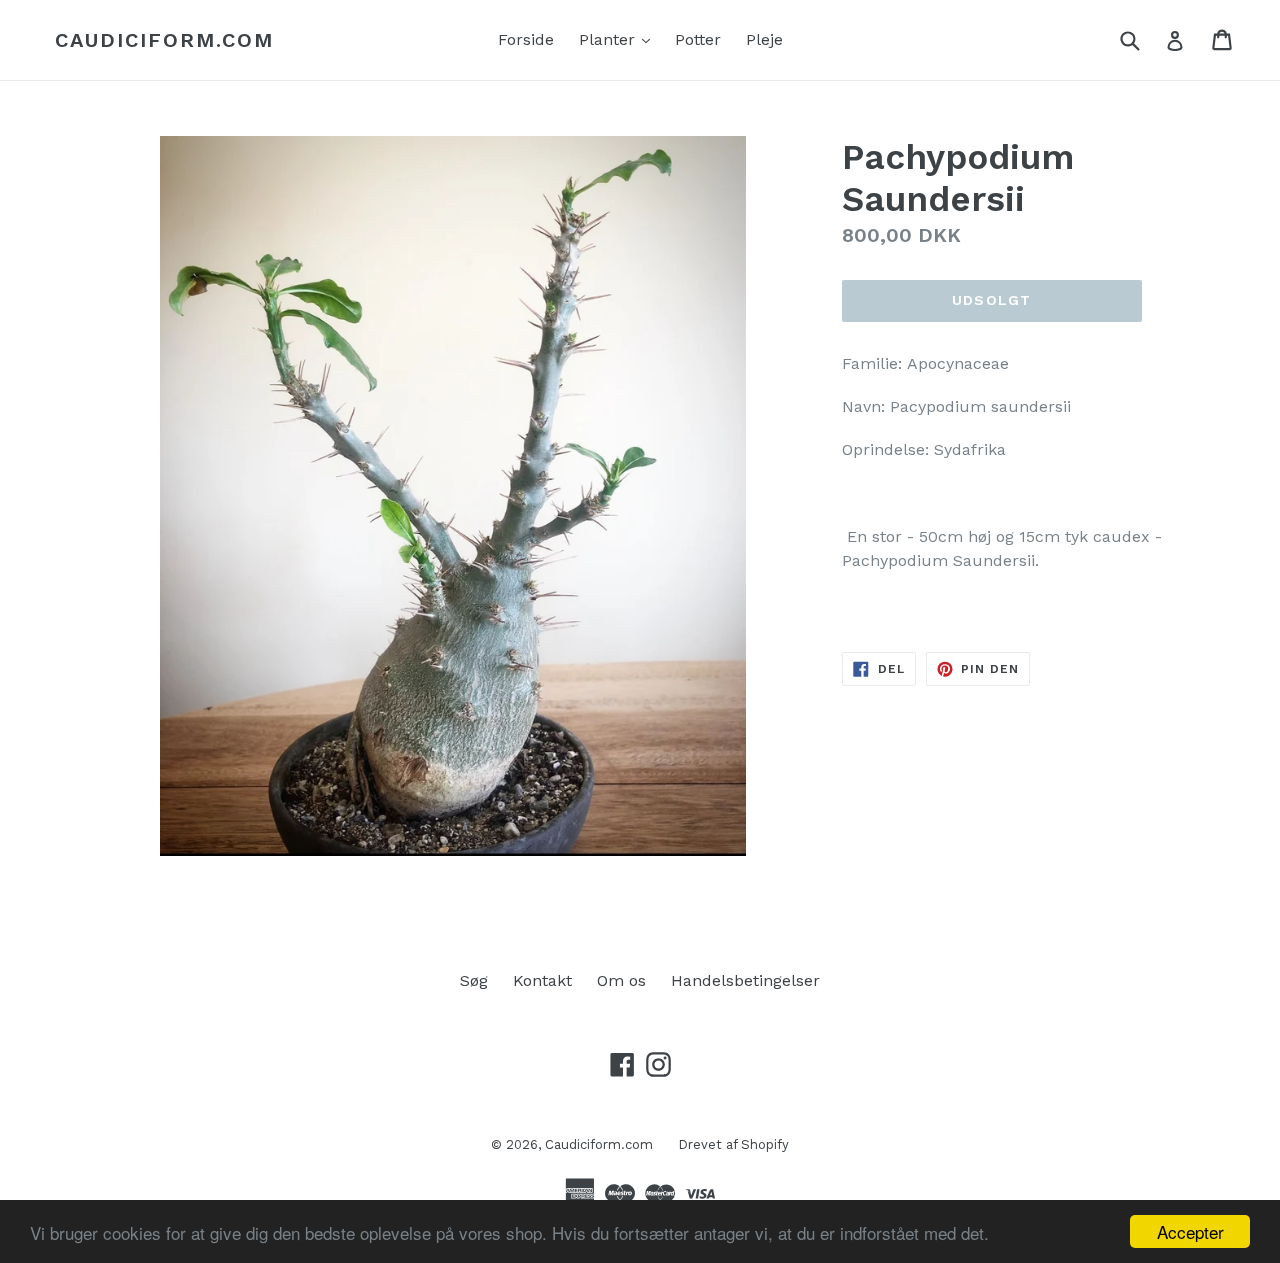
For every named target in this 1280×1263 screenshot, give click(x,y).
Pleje (764, 39)
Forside (526, 39)
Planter (619, 39)
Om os (621, 980)
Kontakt (542, 980)
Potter (698, 39)
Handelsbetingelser (745, 980)
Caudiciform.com (164, 40)
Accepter (1190, 1231)
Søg (474, 980)
